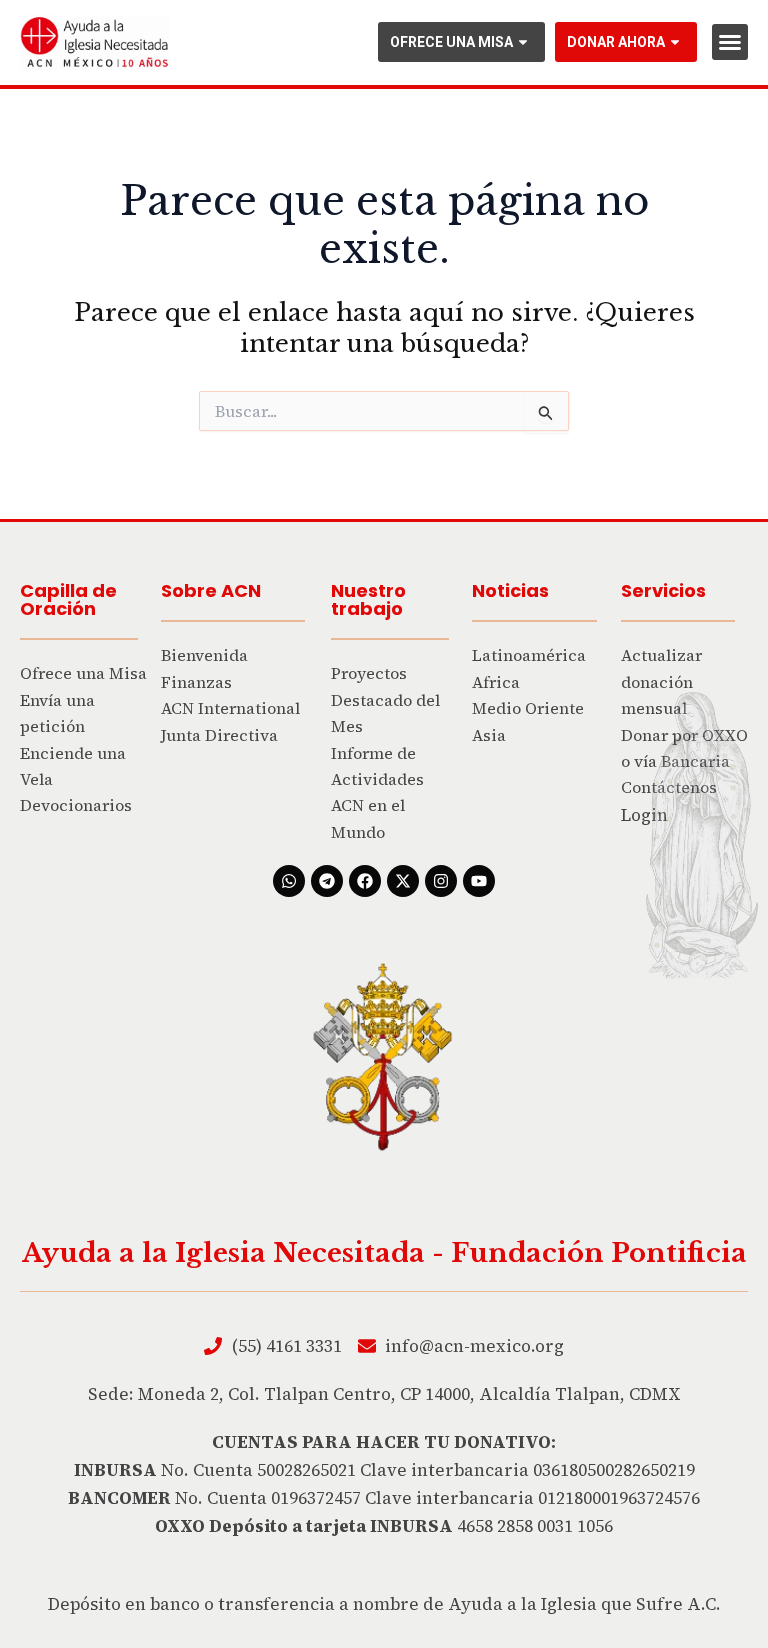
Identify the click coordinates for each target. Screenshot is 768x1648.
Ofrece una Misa (451, 42)
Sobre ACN (211, 590)
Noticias (510, 590)
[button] (730, 42)
